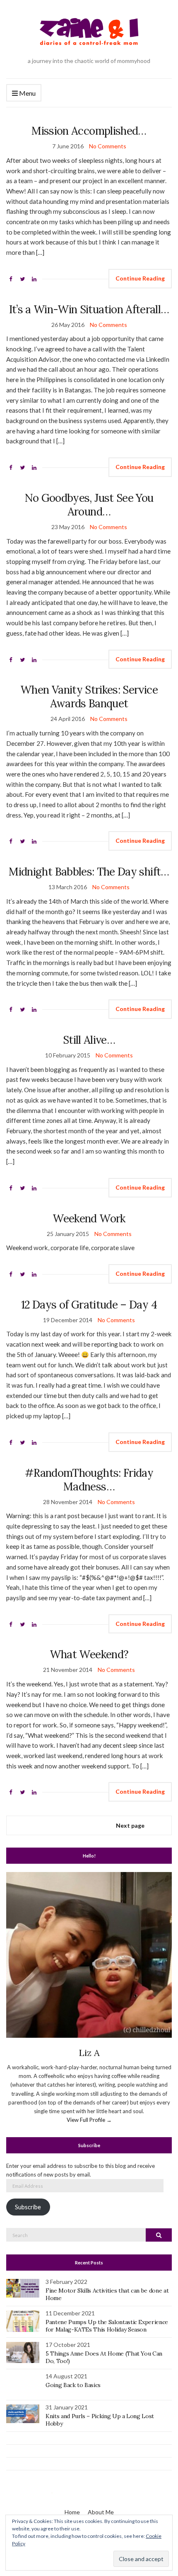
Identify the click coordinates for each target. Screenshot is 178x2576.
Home (72, 2512)
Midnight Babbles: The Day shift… (89, 872)
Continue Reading (140, 278)
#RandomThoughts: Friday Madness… (89, 1480)
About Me (101, 2512)
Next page (130, 1825)
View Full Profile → (89, 2120)
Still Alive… (89, 1040)
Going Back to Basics (73, 2385)
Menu (27, 93)
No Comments (108, 146)
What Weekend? (89, 1654)
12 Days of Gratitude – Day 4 (89, 1305)
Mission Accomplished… (89, 131)
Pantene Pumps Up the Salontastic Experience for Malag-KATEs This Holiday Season (107, 2326)
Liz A (89, 2053)
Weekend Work (89, 1218)
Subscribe (28, 2207)
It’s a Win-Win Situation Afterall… (89, 309)
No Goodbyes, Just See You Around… (89, 505)
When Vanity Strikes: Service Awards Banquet (89, 697)
